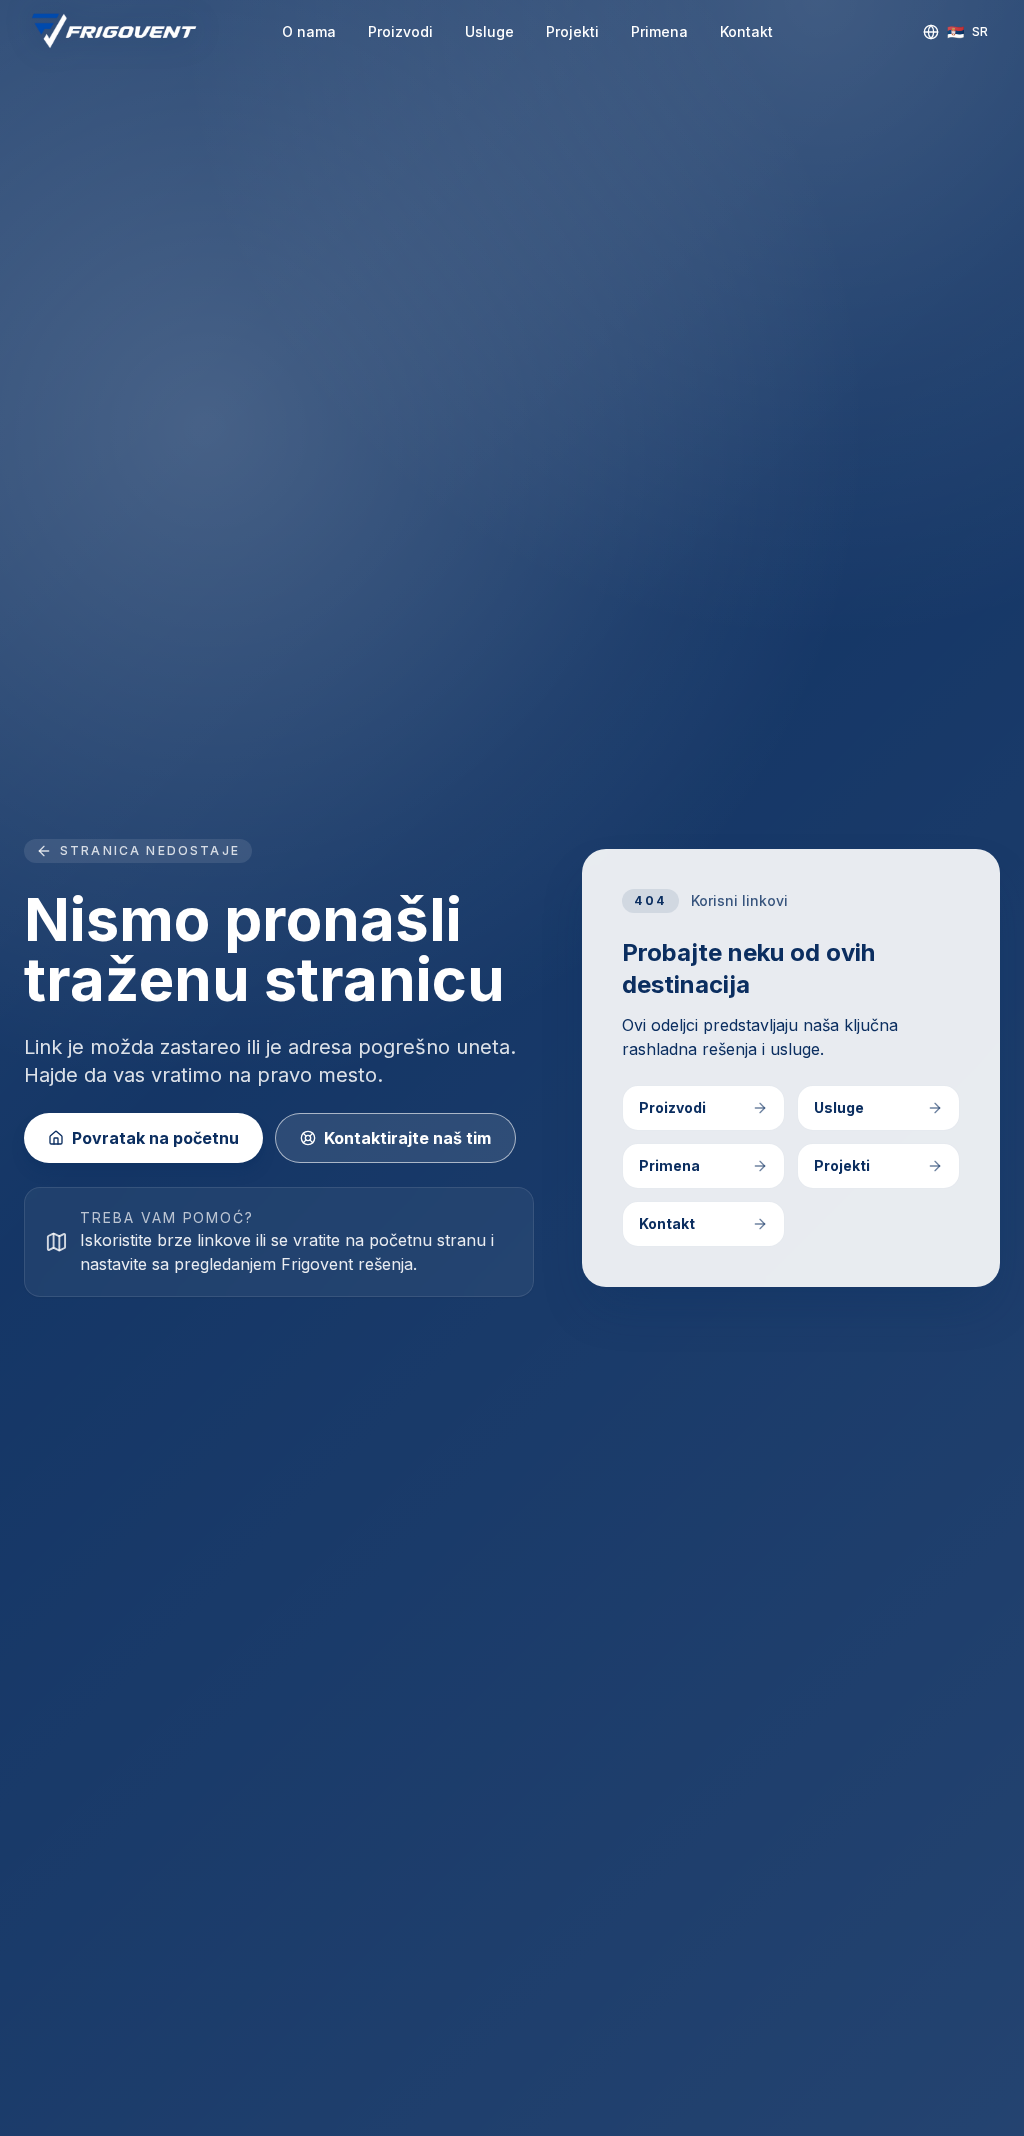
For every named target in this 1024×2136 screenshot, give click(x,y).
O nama (309, 31)
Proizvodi (400, 31)
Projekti (572, 31)
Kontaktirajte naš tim (407, 1138)
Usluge (489, 31)
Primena (659, 31)
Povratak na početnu (155, 1138)
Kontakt (746, 31)
